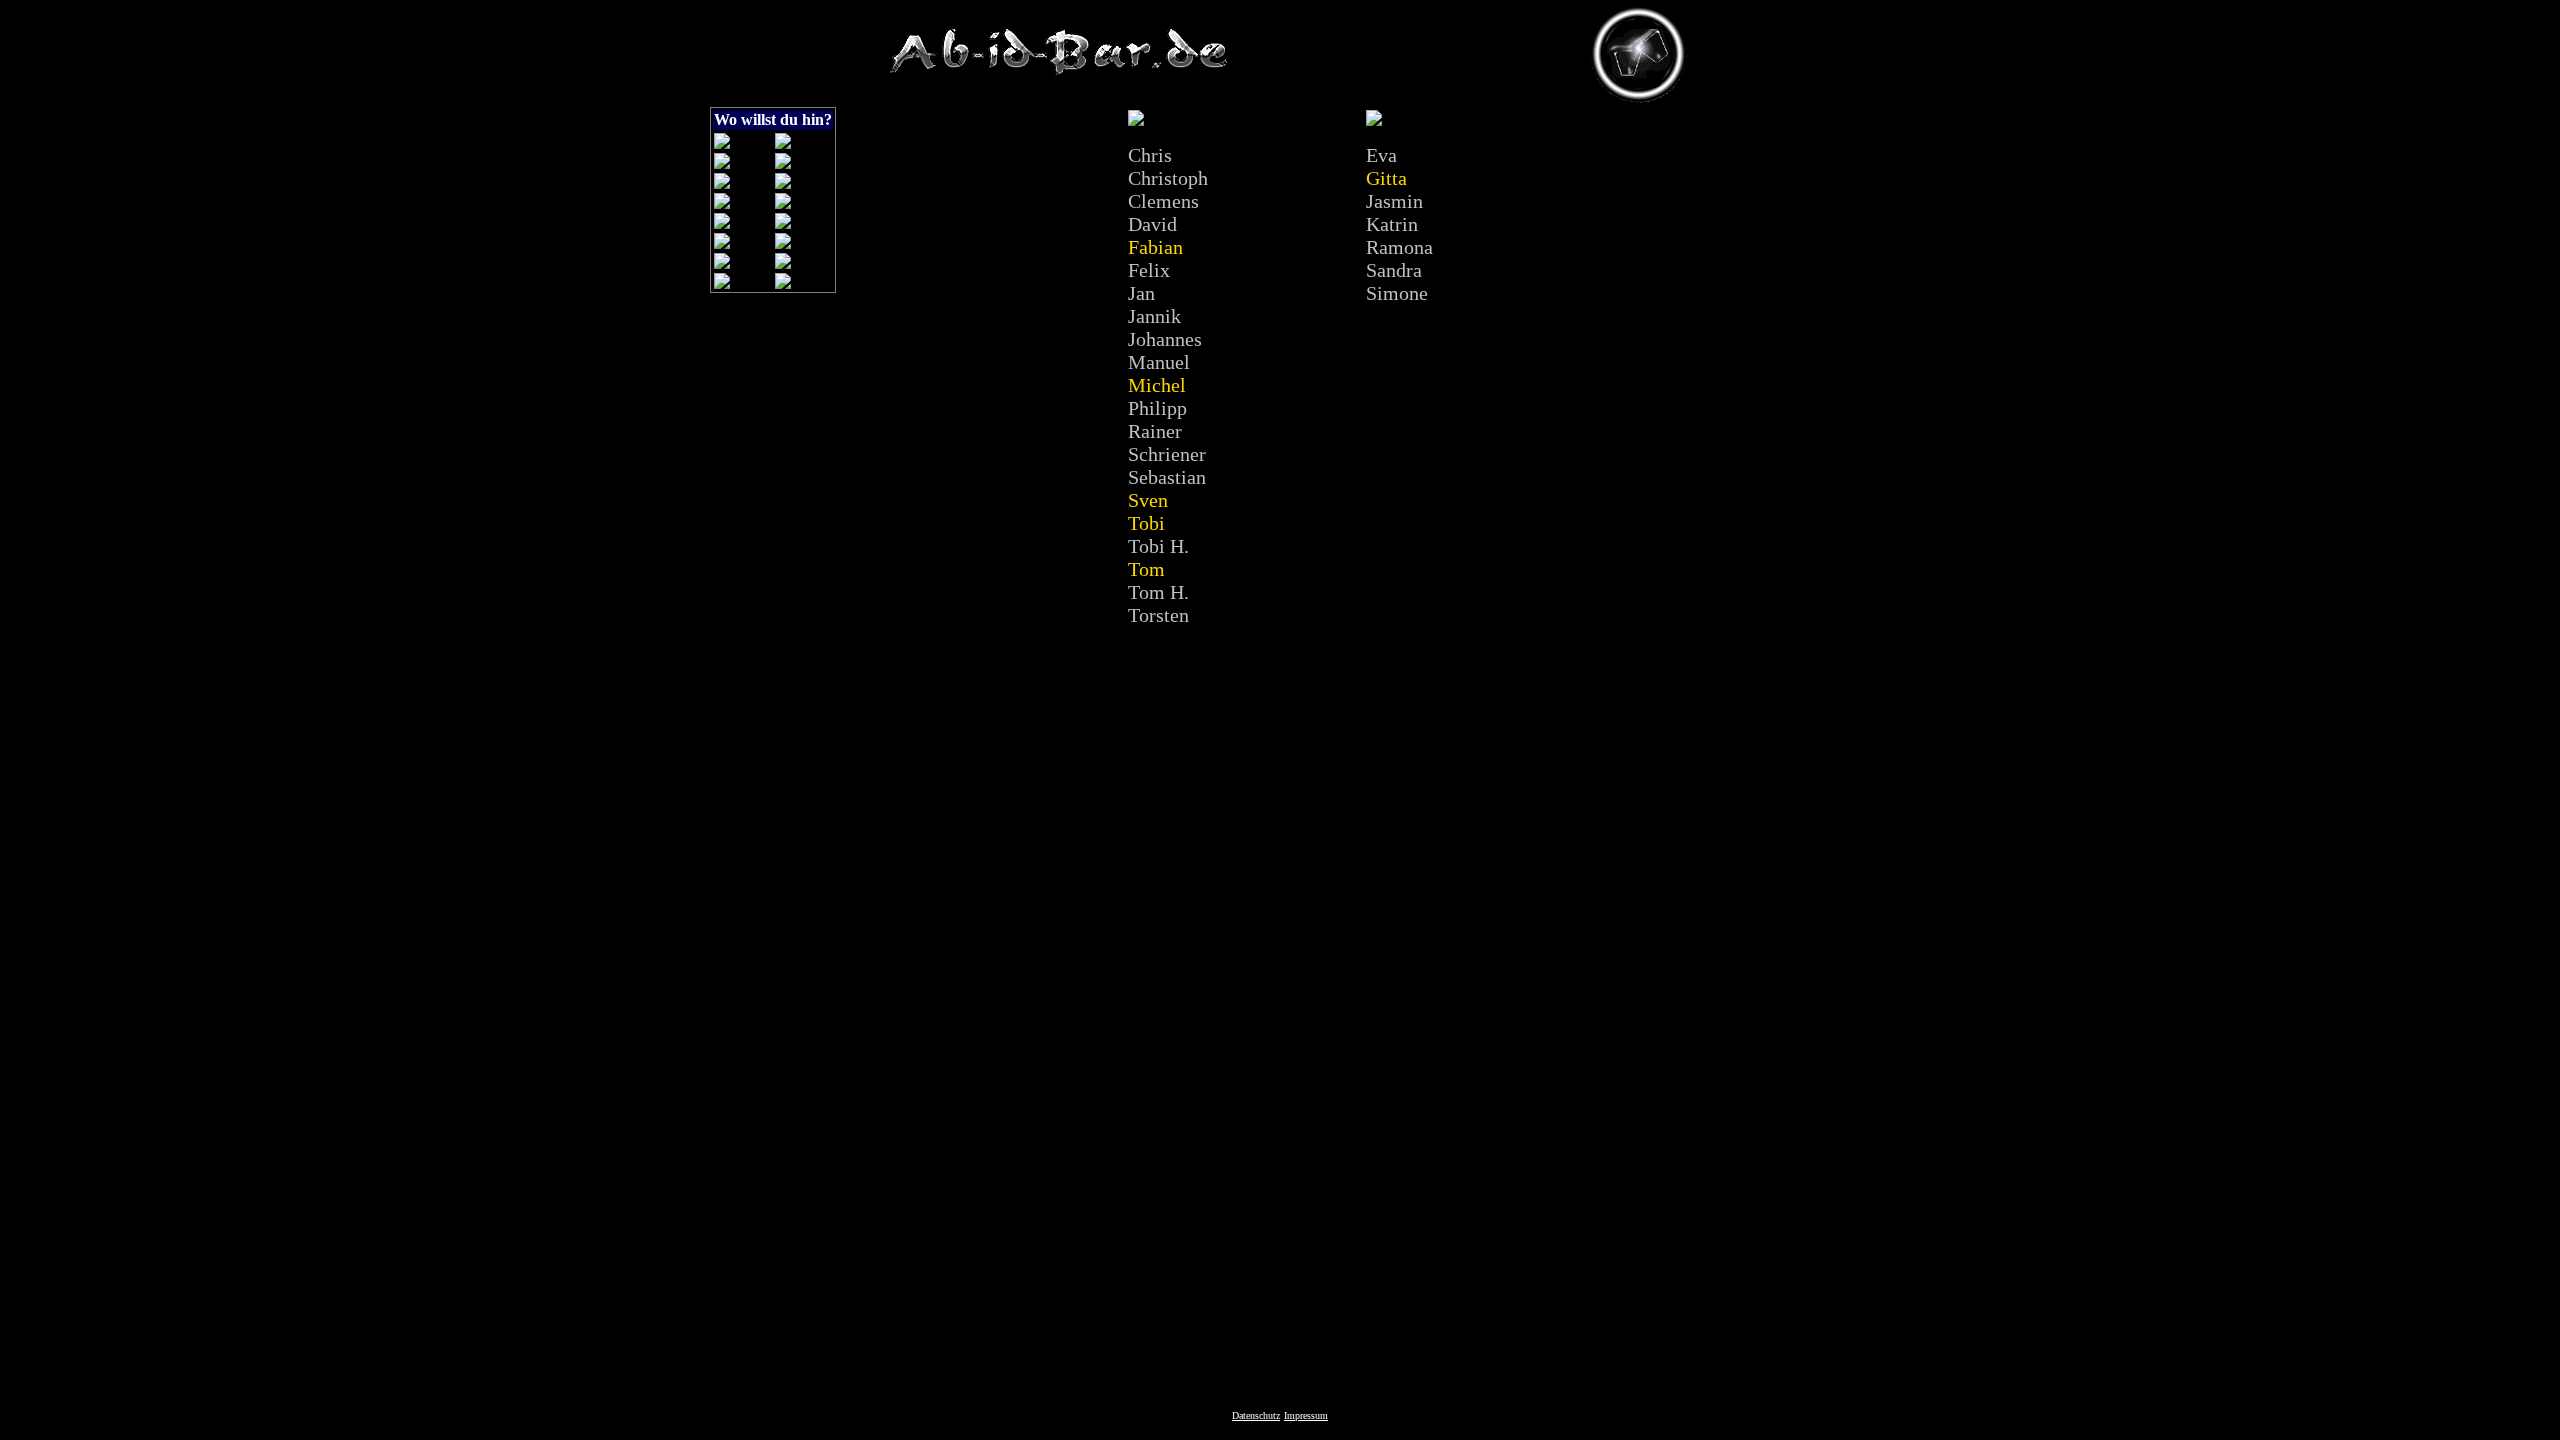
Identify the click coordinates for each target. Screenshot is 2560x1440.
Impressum (1306, 1415)
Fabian (1155, 247)
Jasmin (1394, 201)
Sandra (1394, 270)
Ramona (1399, 247)
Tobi (1146, 523)
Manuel (1159, 362)
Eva (1381, 155)
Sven (1148, 500)
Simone (1397, 293)
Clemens (1163, 201)
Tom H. (1158, 592)
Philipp (1157, 408)
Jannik (1154, 316)
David (1152, 224)
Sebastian (1167, 477)
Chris (1150, 155)
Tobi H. (1158, 546)
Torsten (1158, 615)
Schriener (1167, 454)
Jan (1141, 293)
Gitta (1386, 178)
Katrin (1392, 224)
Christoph (1168, 178)
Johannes (1165, 339)
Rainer (1155, 431)
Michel (1157, 385)
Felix (1149, 270)
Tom (1146, 569)
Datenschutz (1256, 1415)
